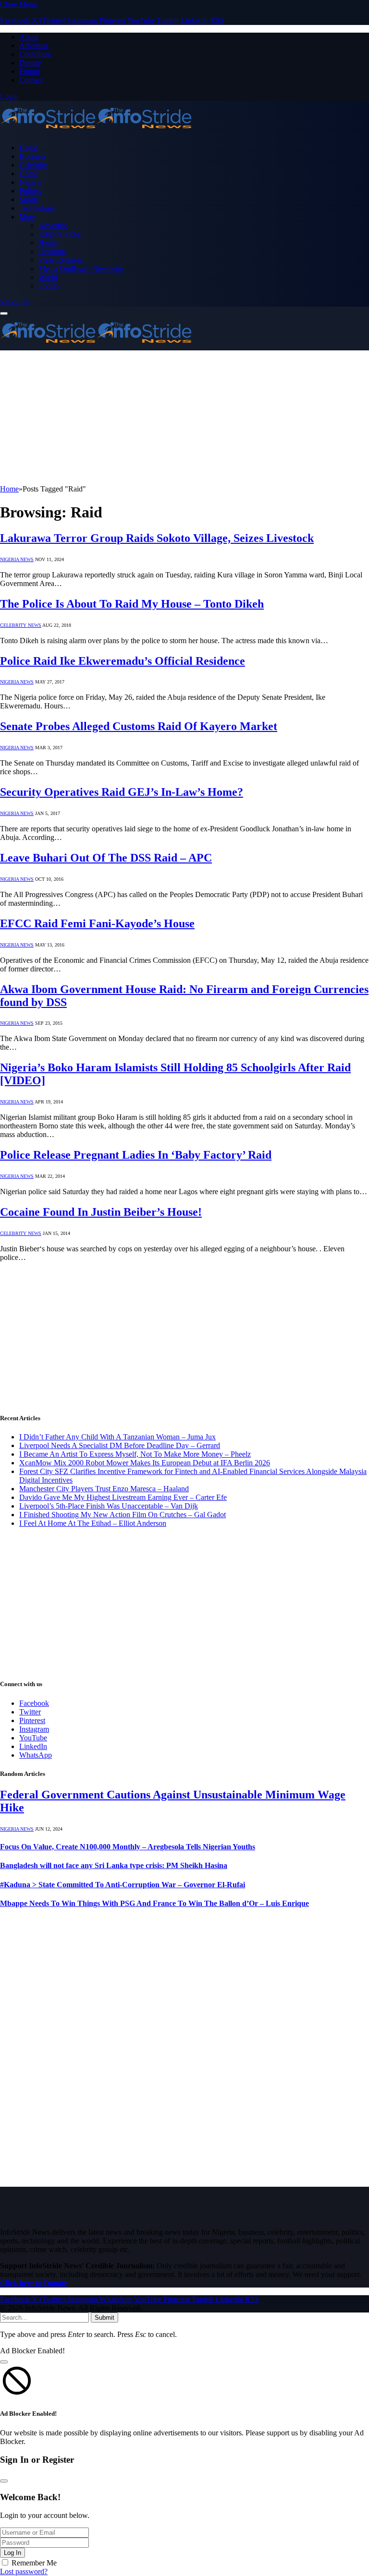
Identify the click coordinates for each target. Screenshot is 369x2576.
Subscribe (15, 302)
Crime (29, 174)
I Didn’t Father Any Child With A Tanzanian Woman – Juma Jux (117, 1437)
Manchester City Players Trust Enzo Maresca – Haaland (104, 1489)
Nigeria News (17, 559)
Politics (30, 191)
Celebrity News (21, 625)
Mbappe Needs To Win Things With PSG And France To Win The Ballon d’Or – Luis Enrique (154, 1903)
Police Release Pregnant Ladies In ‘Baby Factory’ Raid (136, 1155)
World (48, 277)
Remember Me (34, 2563)
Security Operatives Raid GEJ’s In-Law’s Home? (122, 792)
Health (49, 243)
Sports (29, 199)
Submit (105, 2318)
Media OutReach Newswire (81, 269)
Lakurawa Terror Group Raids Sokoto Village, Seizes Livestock (157, 538)
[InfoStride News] (96, 131)
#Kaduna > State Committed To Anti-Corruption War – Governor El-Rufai (123, 1885)
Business (33, 156)
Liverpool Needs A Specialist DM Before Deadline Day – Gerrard (120, 1445)
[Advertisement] (184, 418)
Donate (30, 63)
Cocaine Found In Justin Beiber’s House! (101, 1212)
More (27, 217)
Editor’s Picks (60, 234)
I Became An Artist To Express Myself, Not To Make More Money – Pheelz (135, 1454)
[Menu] (4, 313)
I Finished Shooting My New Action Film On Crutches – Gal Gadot (123, 1515)
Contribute (35, 54)
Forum (29, 71)
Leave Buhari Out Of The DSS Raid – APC (106, 858)
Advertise (34, 45)
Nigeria (31, 182)
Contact (31, 80)
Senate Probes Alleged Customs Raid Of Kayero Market (139, 726)
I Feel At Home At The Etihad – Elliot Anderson (93, 1523)
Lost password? (24, 2571)
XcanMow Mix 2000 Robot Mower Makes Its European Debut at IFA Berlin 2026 (145, 1463)
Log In (12, 2553)
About (29, 37)
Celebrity (33, 165)
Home (29, 148)
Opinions (52, 251)
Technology (37, 208)
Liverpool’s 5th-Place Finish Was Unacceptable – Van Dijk (109, 1506)
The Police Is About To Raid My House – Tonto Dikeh (132, 604)
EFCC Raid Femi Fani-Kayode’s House (97, 923)
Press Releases (61, 260)
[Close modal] (4, 2362)
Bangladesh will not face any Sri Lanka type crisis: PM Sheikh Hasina (114, 1865)
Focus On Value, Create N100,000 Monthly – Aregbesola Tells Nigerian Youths (128, 1847)
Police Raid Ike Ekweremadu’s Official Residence (123, 661)
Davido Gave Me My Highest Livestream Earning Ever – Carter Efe (123, 1497)
